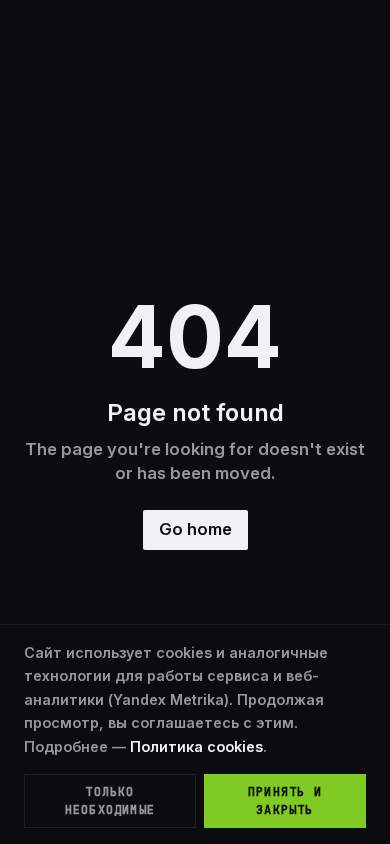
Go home (195, 529)
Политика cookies (196, 746)
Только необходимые (110, 801)
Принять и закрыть (285, 801)
